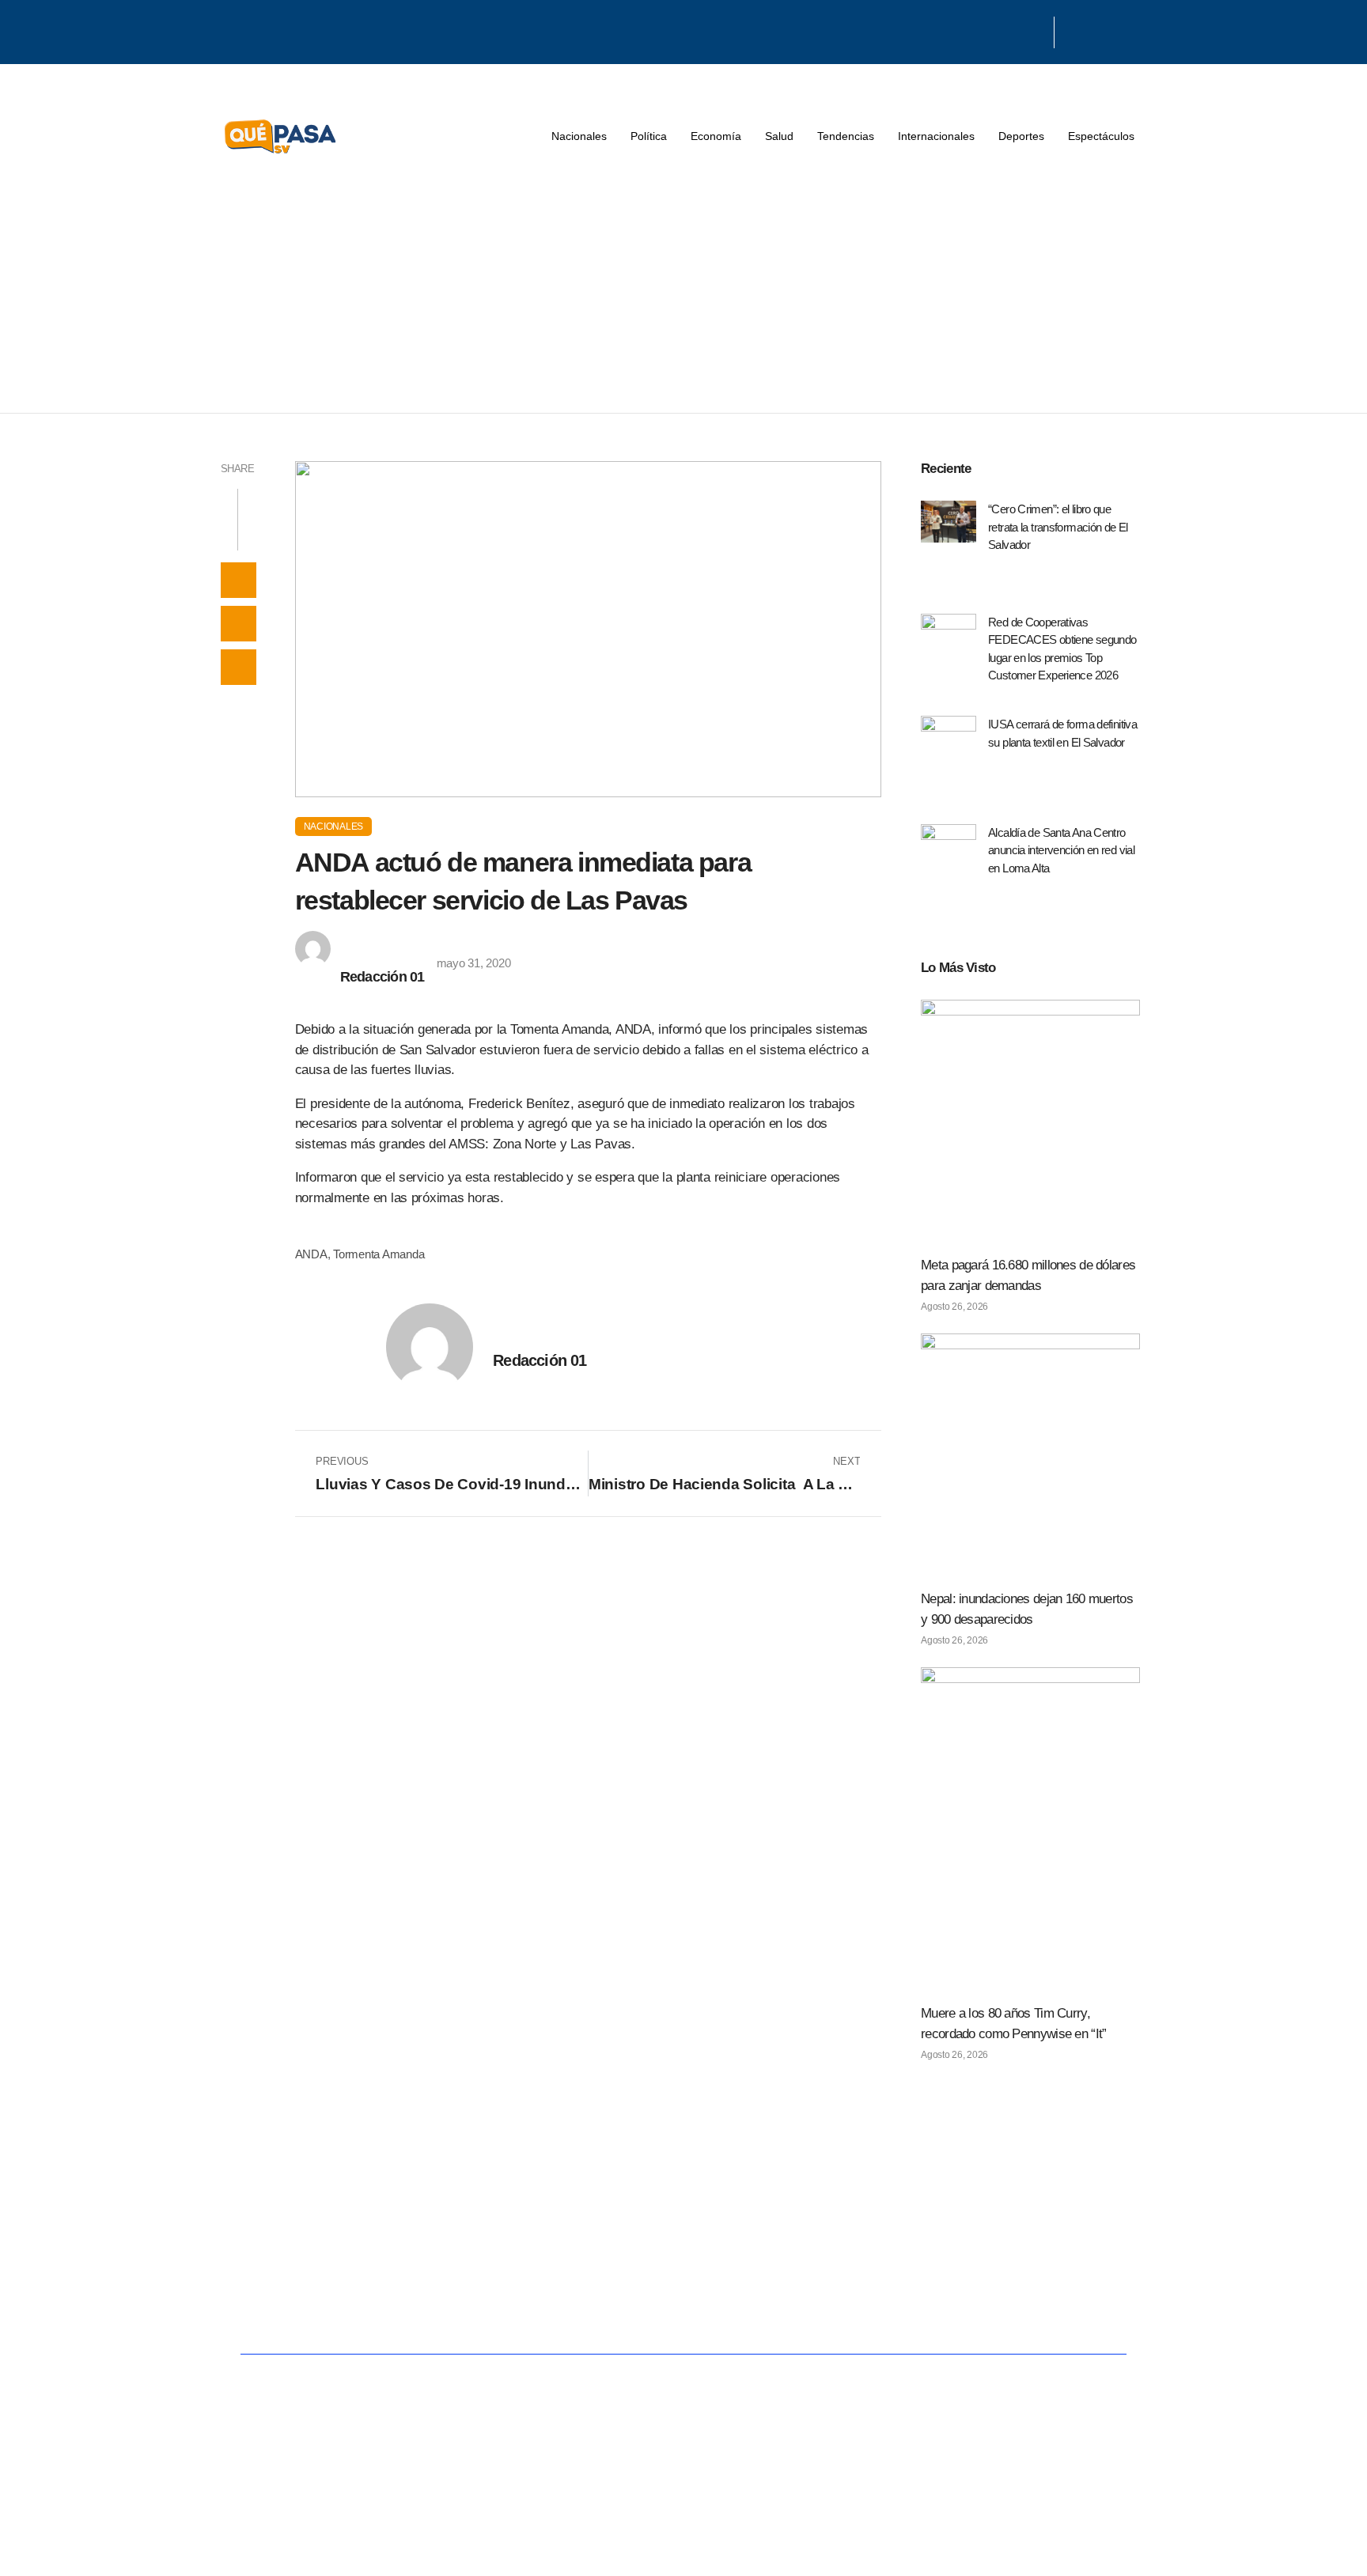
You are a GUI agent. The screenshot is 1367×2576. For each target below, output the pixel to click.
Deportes (1021, 136)
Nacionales (579, 136)
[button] (239, 580)
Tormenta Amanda (379, 1254)
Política (649, 136)
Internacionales (936, 136)
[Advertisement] (683, 294)
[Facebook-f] (995, 30)
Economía (716, 136)
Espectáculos (1101, 136)
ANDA (311, 1254)
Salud (779, 136)
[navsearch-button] (1074, 32)
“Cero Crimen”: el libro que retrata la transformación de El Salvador (1058, 527)
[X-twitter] (1015, 30)
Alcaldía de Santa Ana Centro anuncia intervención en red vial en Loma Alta (1061, 850)
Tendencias (846, 136)
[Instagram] (1036, 30)
